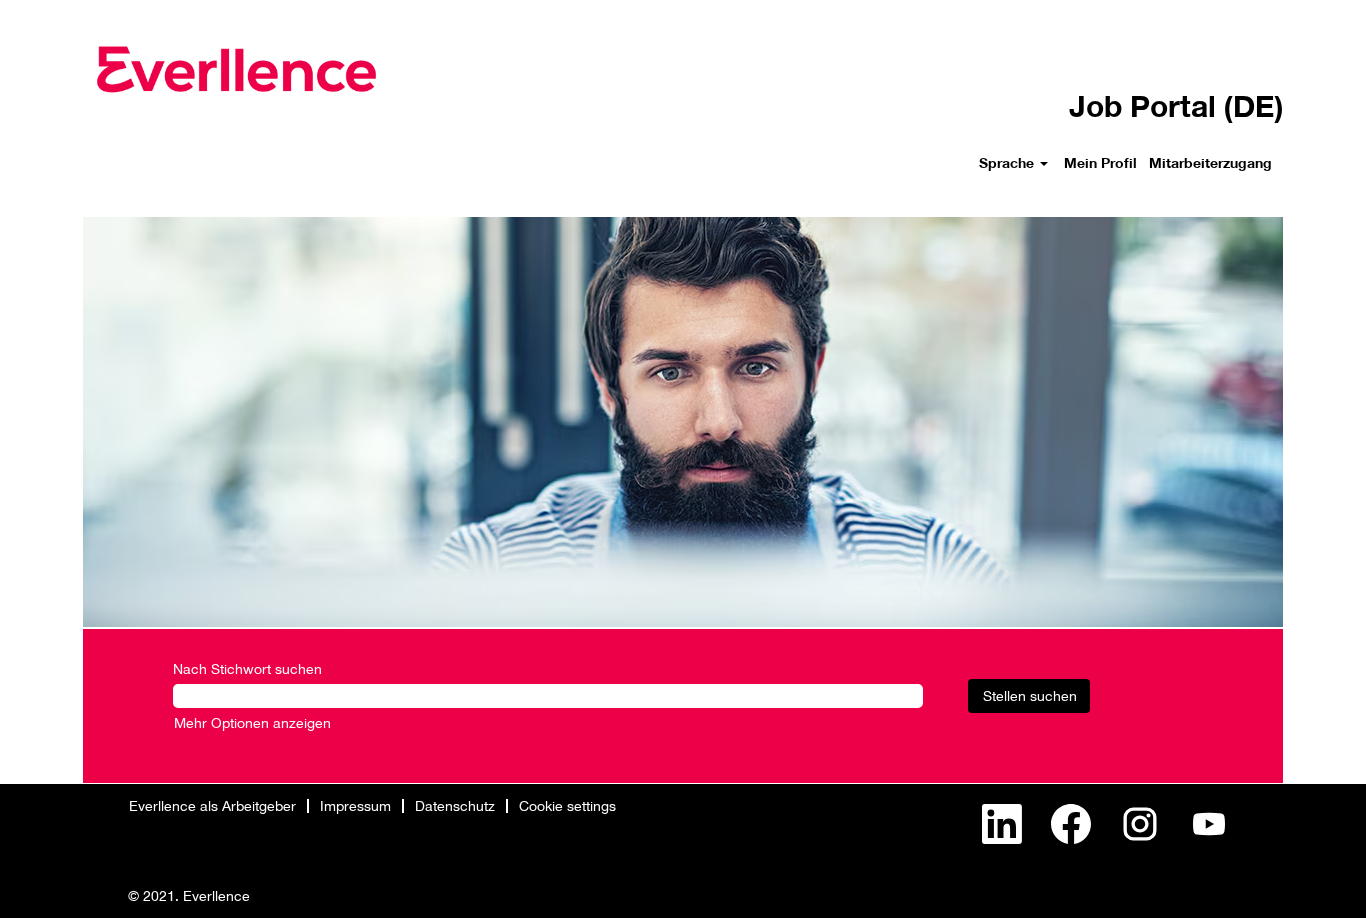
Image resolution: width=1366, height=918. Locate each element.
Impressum (355, 805)
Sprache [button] (1008, 162)
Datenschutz (455, 805)
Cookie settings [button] (567, 805)
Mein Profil (1100, 162)
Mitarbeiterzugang (1210, 162)
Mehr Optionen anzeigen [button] (252, 722)
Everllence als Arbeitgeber (212, 805)
